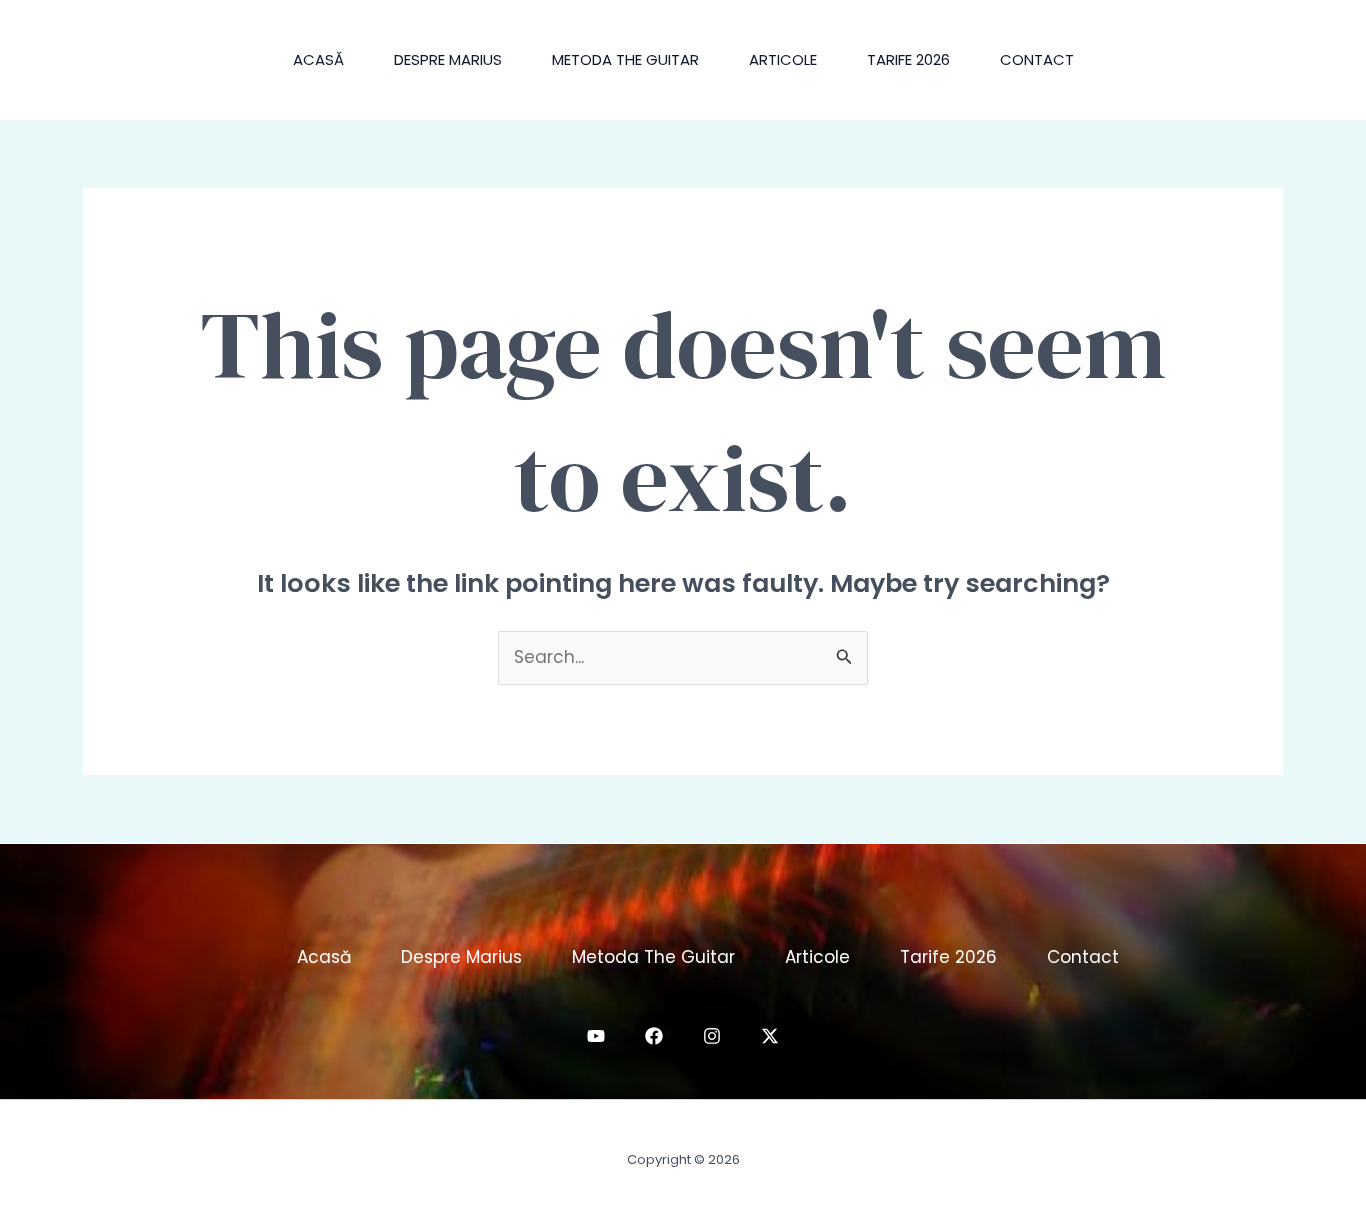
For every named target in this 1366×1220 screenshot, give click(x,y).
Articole (783, 59)
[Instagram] (712, 1036)
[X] (770, 1036)
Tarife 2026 (908, 59)
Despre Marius (448, 59)
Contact (1037, 59)
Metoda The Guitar (625, 59)
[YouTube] (596, 1036)
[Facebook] (654, 1036)
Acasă (318, 59)
